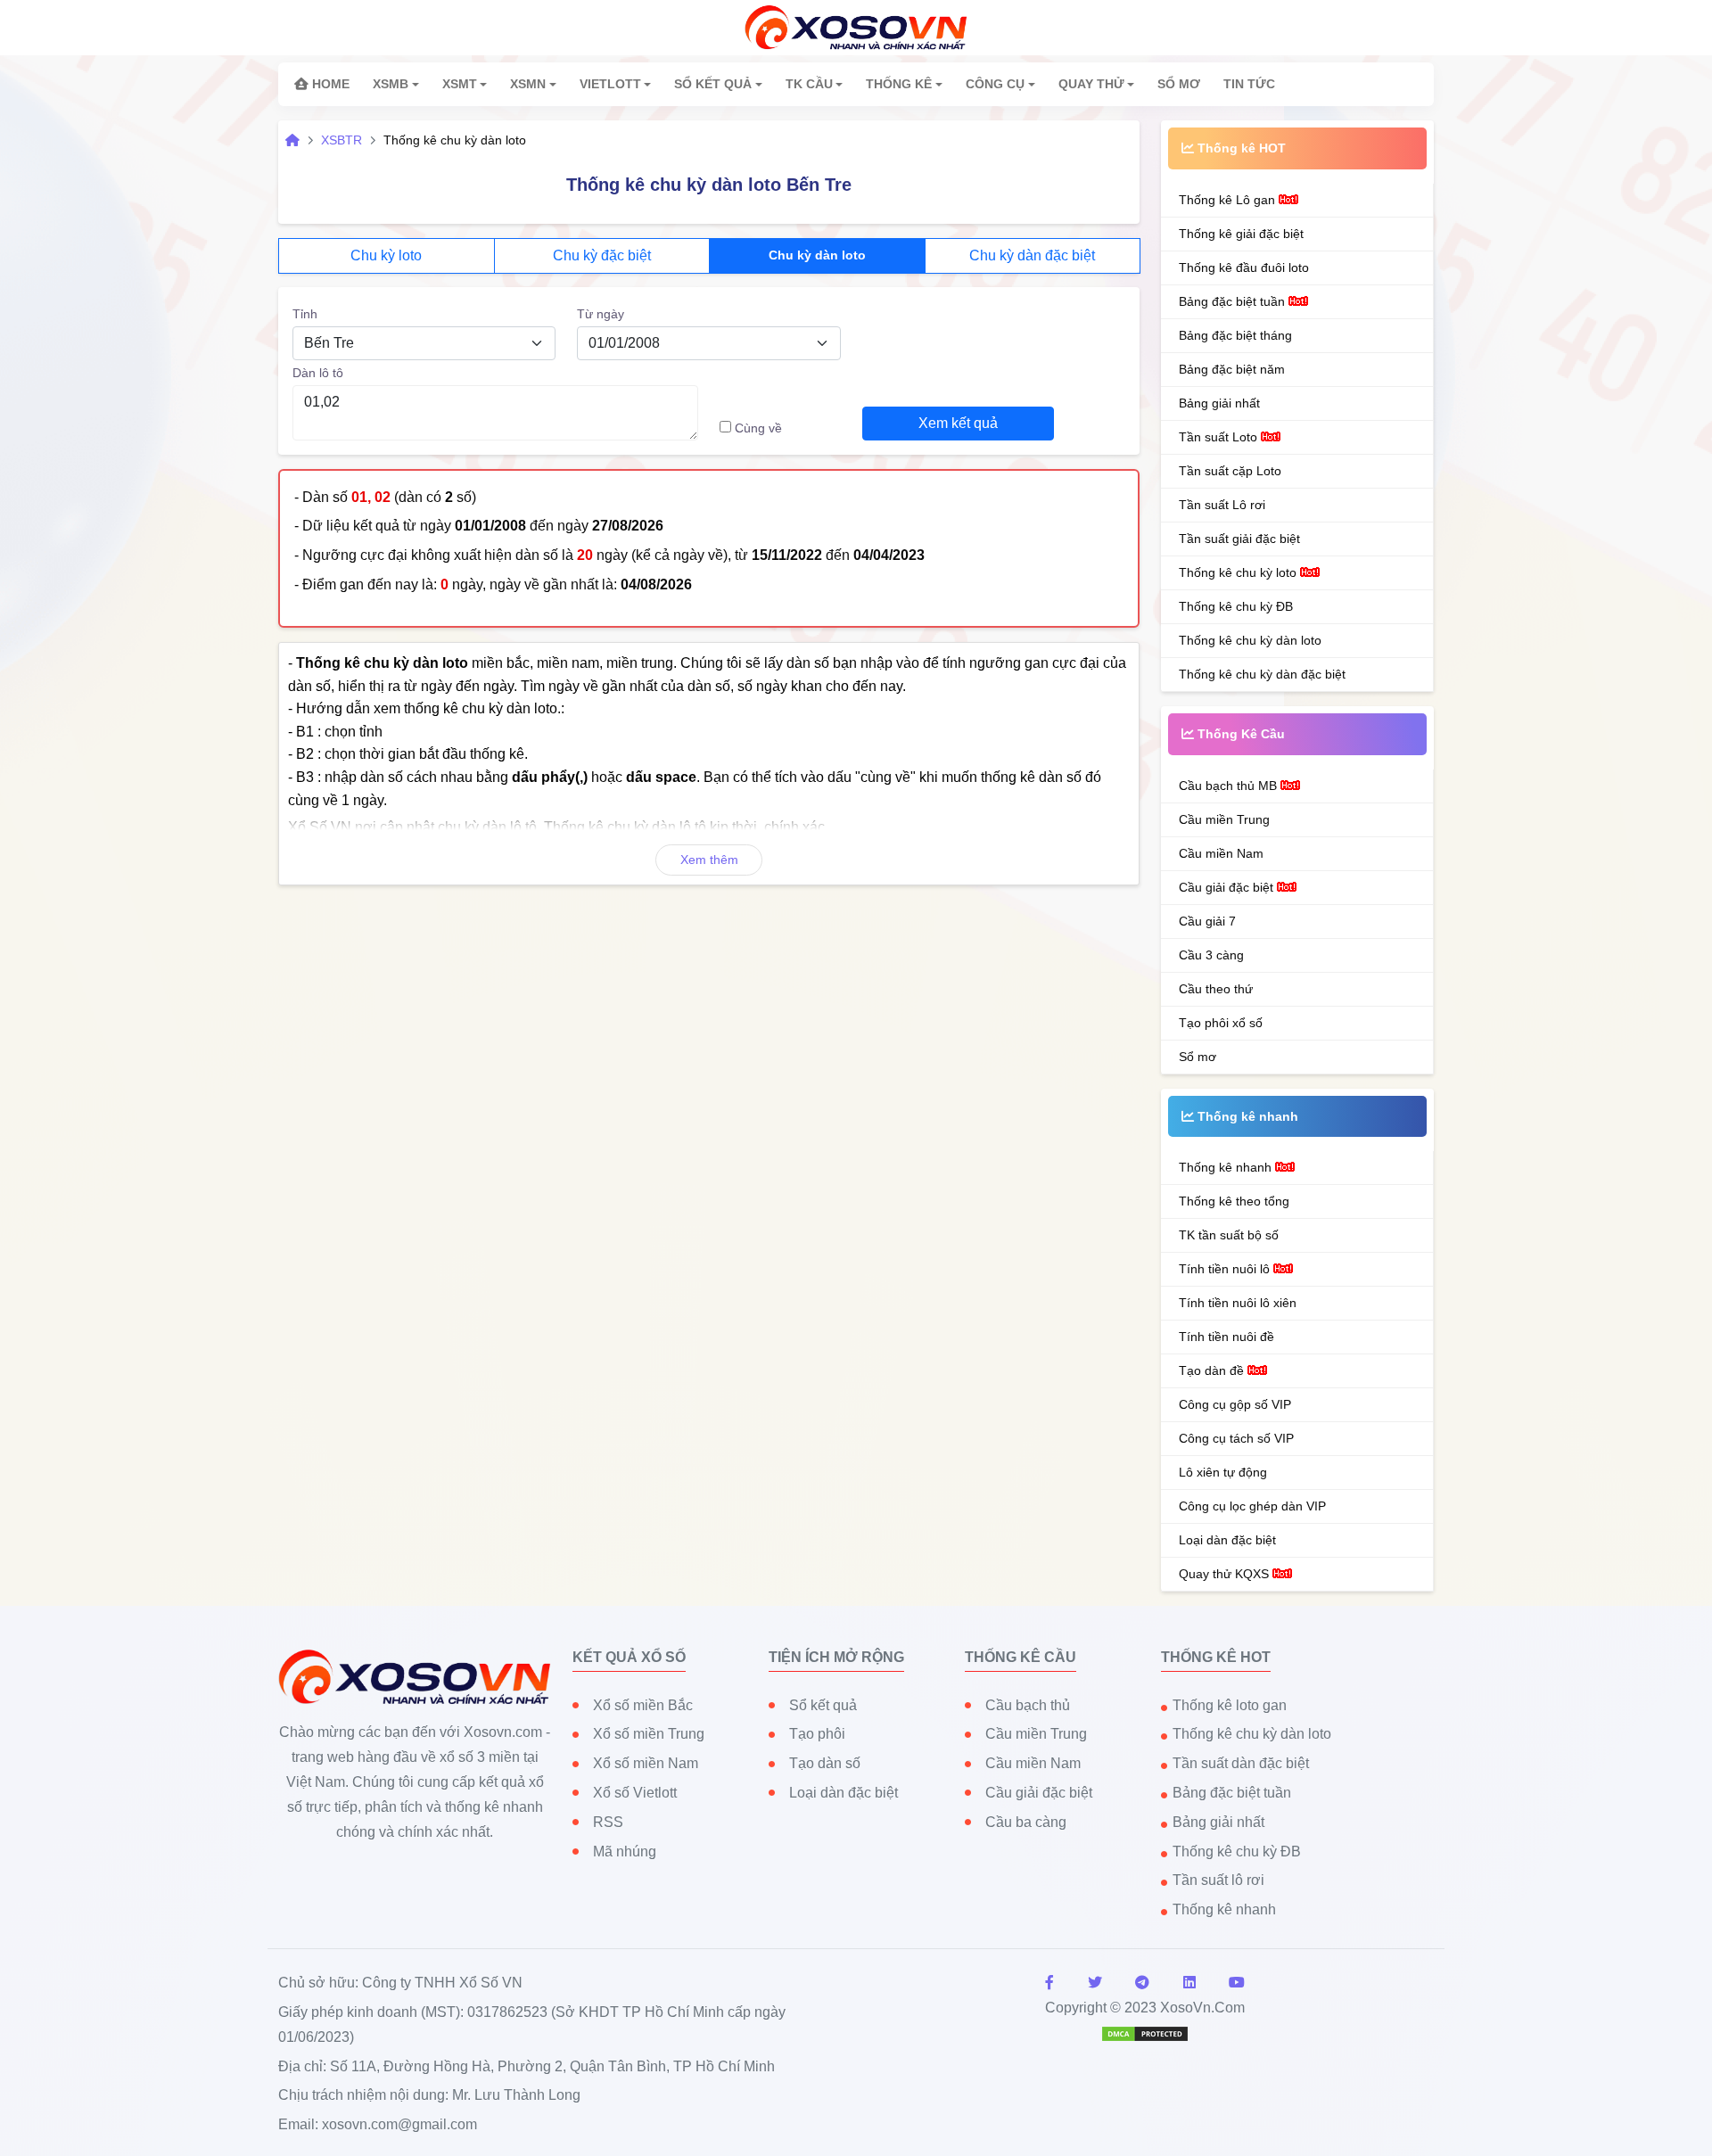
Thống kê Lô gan (1229, 200)
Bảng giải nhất (1219, 403)
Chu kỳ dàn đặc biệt (1032, 255)
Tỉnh (305, 314)
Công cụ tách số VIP (1236, 1438)
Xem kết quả (958, 423)
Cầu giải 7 (1207, 921)
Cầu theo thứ (1216, 989)
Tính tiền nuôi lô (1226, 1269)
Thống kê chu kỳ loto (1239, 572)
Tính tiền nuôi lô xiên (1238, 1303)
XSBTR (342, 140)
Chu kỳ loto (386, 255)
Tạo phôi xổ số (1221, 1023)
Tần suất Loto (1220, 437)
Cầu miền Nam (1221, 853)
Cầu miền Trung (1224, 819)
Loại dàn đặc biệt (1227, 1540)
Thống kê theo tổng (1234, 1201)
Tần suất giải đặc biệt (1239, 539)
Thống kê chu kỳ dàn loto (1250, 640)
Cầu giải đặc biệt (1228, 887)
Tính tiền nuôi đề (1226, 1337)
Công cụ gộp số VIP (1235, 1404)
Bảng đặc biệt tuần (1234, 301)
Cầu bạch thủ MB (1230, 786)
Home (329, 84)
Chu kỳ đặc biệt (602, 255)
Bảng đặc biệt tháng (1235, 335)
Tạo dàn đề (1213, 1370)
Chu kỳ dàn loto (817, 255)
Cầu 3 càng (1211, 955)
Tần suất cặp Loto (1230, 471)
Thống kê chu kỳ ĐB (1236, 606)
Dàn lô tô (318, 373)
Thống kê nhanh (1227, 1167)
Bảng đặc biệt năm (1232, 369)
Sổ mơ (1198, 1057)
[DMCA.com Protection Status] (1145, 2033)
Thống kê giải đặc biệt (1241, 234)
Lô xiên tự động (1223, 1472)
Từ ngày (601, 314)
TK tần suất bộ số (1229, 1235)
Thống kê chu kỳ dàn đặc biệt (1262, 674)
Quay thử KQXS (1226, 1574)
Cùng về (758, 428)
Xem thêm (709, 860)
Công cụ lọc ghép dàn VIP (1252, 1506)
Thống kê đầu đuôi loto (1244, 267)
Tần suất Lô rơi (1222, 505)
